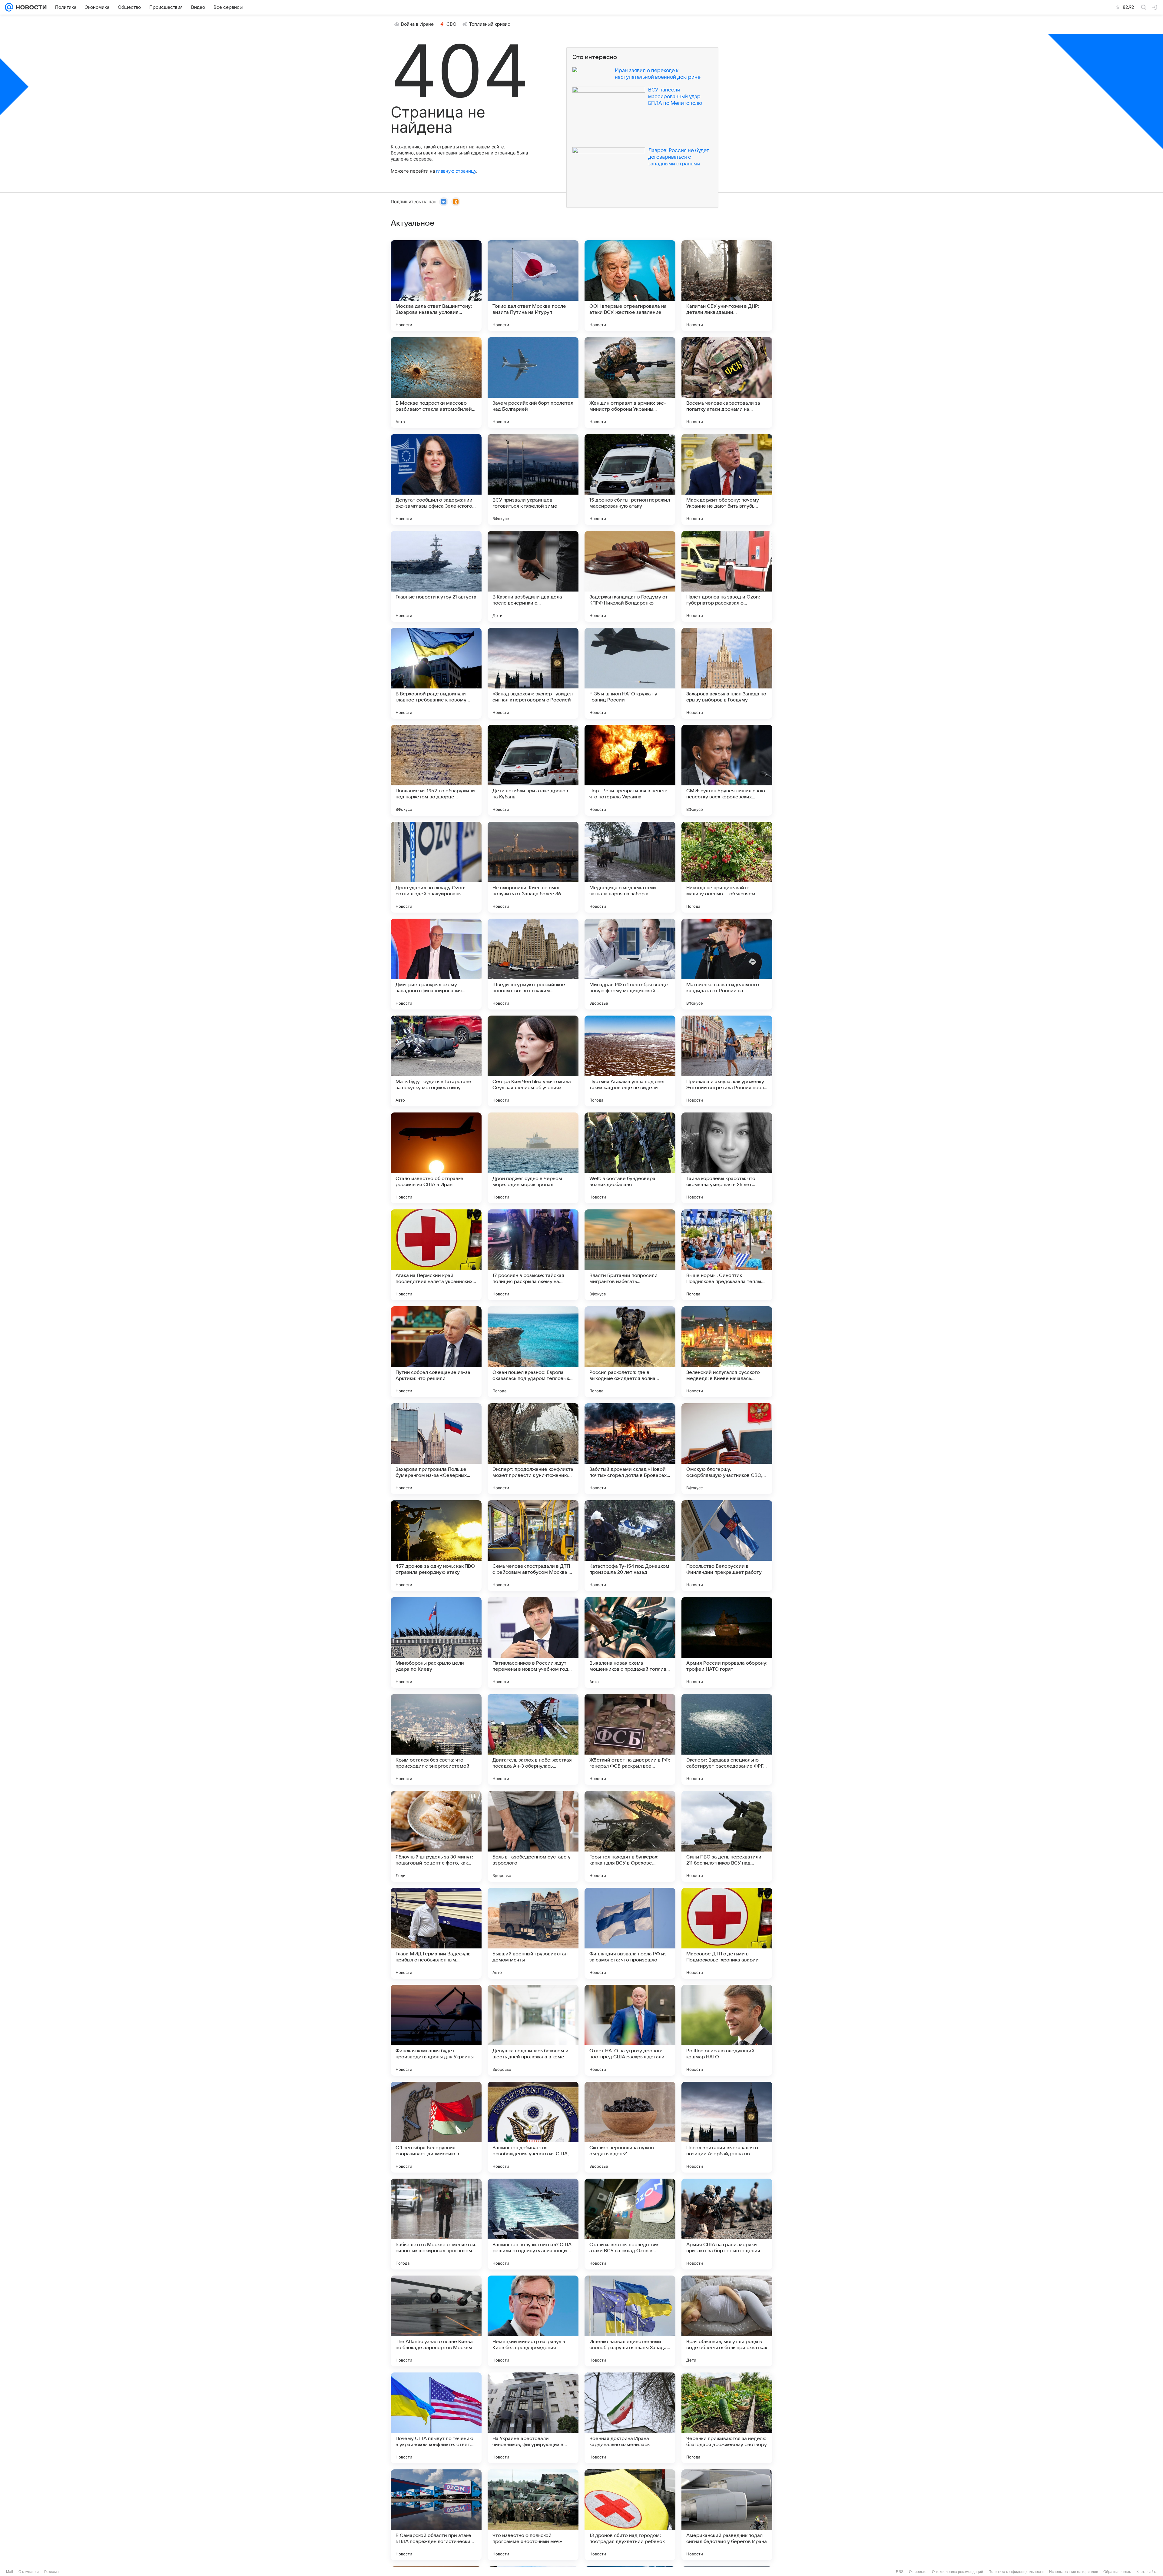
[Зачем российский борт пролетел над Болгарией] (533, 383)
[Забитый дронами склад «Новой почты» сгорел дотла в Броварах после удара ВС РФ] (630, 1449)
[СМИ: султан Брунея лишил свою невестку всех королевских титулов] (727, 770)
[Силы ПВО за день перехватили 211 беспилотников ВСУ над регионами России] (727, 1836)
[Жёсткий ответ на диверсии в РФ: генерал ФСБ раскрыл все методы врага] (630, 1739)
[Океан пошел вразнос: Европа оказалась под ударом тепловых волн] (533, 1352)
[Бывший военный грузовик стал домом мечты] (533, 1933)
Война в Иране (417, 24)
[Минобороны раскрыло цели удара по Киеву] (436, 1643)
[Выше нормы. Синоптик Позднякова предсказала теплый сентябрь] (727, 1255)
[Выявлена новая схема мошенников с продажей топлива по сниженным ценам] (630, 1643)
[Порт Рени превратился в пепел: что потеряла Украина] (630, 770)
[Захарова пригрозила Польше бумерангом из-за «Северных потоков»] (436, 1449)
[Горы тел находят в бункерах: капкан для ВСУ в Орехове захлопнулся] (630, 1836)
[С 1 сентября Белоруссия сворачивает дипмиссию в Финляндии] (436, 2127)
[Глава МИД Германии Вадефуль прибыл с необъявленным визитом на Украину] (436, 1933)
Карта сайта (1147, 2572)
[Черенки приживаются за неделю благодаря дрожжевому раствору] (727, 2418)
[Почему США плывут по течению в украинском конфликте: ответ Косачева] (436, 2418)
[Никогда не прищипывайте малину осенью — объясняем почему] (727, 867)
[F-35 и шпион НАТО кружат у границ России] (630, 673)
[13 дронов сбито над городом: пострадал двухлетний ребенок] (630, 2515)
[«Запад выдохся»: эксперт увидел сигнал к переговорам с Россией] (533, 673)
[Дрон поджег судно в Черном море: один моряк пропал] (533, 1158)
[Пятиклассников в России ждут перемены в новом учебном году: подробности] (533, 1643)
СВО (451, 24)
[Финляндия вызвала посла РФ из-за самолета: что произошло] (630, 1933)
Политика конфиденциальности (1016, 2572)
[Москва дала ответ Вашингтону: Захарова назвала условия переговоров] (436, 286)
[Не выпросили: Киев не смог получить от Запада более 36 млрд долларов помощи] (533, 867)
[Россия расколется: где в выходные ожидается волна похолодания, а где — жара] (630, 1352)
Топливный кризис (490, 24)
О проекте (918, 2572)
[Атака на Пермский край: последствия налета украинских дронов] (436, 1255)
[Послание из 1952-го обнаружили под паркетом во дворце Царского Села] (436, 770)
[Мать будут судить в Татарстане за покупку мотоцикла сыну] (436, 1061)
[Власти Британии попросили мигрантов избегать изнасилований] (630, 1255)
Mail (10, 2572)
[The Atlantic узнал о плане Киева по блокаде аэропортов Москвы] (436, 2321)
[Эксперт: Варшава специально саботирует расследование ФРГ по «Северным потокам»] (727, 1739)
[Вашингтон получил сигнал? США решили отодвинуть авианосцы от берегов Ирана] (533, 2224)
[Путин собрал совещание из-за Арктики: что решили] (436, 1352)
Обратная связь (1117, 2572)
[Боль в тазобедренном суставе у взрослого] (533, 1836)
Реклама (51, 2572)
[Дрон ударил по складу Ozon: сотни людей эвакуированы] (436, 867)
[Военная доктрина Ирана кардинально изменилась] (630, 2418)
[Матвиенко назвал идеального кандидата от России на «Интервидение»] (727, 964)
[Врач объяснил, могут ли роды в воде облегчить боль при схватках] (727, 2321)
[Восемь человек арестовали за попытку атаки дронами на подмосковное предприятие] (727, 383)
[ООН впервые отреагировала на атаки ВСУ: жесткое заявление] (630, 286)
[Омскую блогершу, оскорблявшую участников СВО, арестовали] (727, 1449)
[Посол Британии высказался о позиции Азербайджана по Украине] (727, 2127)
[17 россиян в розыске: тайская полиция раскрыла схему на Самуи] (533, 1255)
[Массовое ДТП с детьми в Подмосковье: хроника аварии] (727, 1933)
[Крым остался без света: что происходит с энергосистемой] (436, 1739)
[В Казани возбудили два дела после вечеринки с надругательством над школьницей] (533, 576)
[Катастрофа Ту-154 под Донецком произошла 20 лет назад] (630, 1546)
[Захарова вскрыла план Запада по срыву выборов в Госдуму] (727, 673)
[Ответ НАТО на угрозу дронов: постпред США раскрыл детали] (630, 2030)
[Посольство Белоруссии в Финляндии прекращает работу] (727, 1546)
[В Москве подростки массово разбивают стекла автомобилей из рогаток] (436, 383)
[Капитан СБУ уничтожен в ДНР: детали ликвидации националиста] (727, 286)
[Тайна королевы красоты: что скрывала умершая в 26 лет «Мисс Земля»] (727, 1158)
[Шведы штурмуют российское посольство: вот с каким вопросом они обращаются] (533, 964)
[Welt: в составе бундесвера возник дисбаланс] (630, 1158)
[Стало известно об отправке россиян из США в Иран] (436, 1158)
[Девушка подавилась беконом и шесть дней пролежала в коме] (533, 2030)
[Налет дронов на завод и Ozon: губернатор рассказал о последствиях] (727, 576)
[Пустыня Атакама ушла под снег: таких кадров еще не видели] (630, 1061)
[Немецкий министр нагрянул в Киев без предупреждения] (533, 2321)
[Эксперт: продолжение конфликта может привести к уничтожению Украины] (533, 1449)
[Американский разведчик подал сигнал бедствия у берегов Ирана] (727, 2515)
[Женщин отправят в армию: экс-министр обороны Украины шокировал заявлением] (630, 383)
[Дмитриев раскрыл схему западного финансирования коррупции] (436, 964)
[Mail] (9, 7)
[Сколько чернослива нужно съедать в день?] (630, 2127)
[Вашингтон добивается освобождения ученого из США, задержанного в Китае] (533, 2127)
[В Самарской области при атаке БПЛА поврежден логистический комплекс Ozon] (436, 2515)
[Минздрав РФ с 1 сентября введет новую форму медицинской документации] (630, 964)
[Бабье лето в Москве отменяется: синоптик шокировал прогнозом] (436, 2224)
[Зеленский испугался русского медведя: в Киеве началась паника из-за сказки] (727, 1352)
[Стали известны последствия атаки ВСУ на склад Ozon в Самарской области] (630, 2224)
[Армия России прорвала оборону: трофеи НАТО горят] (727, 1643)
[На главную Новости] (30, 7)
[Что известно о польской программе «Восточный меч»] (533, 2515)
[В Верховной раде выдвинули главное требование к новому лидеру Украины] (436, 673)
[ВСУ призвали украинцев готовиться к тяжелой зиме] (533, 479)
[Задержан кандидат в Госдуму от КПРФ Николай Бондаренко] (630, 576)
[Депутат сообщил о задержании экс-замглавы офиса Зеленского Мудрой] (436, 479)
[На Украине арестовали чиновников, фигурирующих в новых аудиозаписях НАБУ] (533, 2418)
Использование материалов (1074, 2572)
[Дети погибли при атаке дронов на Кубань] (533, 770)
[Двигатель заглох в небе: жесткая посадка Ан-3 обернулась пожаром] (533, 1739)
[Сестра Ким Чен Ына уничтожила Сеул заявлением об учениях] (533, 1061)
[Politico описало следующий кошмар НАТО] (727, 2030)
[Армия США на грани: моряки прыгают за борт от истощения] (727, 2224)
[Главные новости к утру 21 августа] (436, 576)
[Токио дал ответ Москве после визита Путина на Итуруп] (533, 286)
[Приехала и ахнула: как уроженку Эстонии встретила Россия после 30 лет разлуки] (727, 1061)
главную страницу (456, 171)
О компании (29, 2572)
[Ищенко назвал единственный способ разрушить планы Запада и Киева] (630, 2321)
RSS (900, 2572)
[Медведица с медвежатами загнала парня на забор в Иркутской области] (630, 867)
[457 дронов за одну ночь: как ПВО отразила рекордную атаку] (436, 1546)
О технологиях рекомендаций (958, 2572)
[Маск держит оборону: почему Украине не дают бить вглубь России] (727, 479)
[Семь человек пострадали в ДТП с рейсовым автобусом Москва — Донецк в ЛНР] (533, 1546)
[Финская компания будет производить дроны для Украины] (436, 2030)
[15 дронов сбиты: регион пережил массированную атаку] (630, 479)
